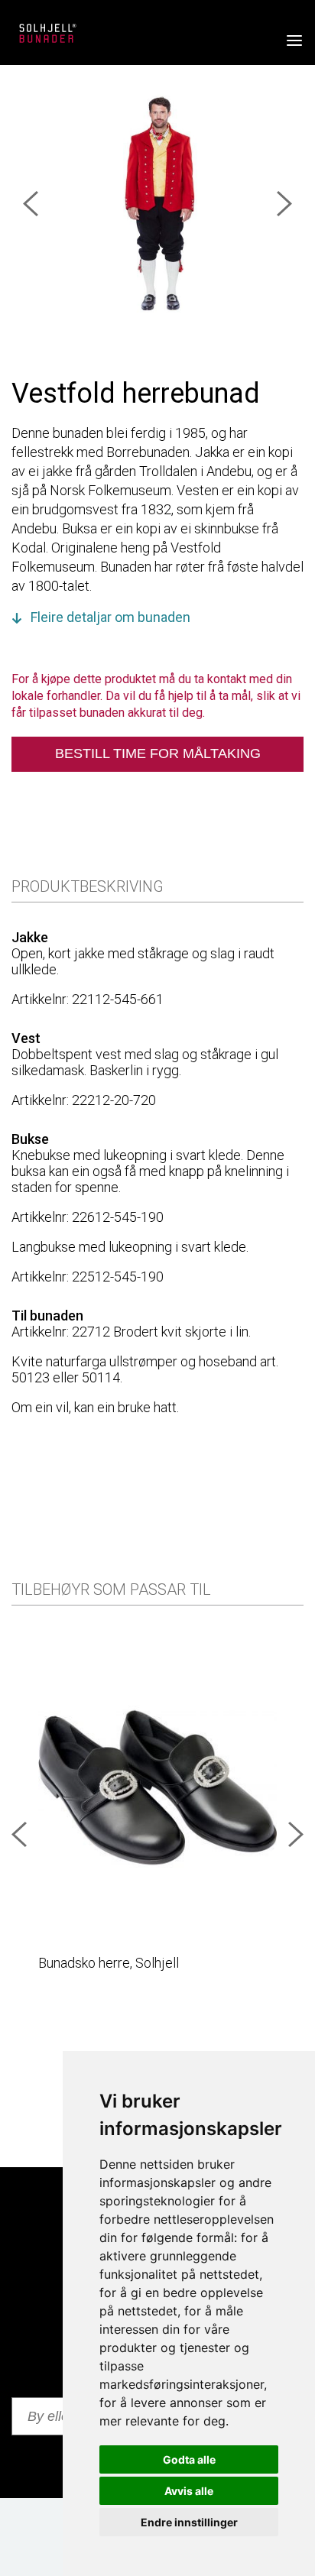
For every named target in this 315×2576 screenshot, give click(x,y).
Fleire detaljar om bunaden (110, 617)
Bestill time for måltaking (158, 753)
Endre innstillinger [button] (189, 2522)
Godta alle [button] (189, 2459)
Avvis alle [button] (189, 2491)
